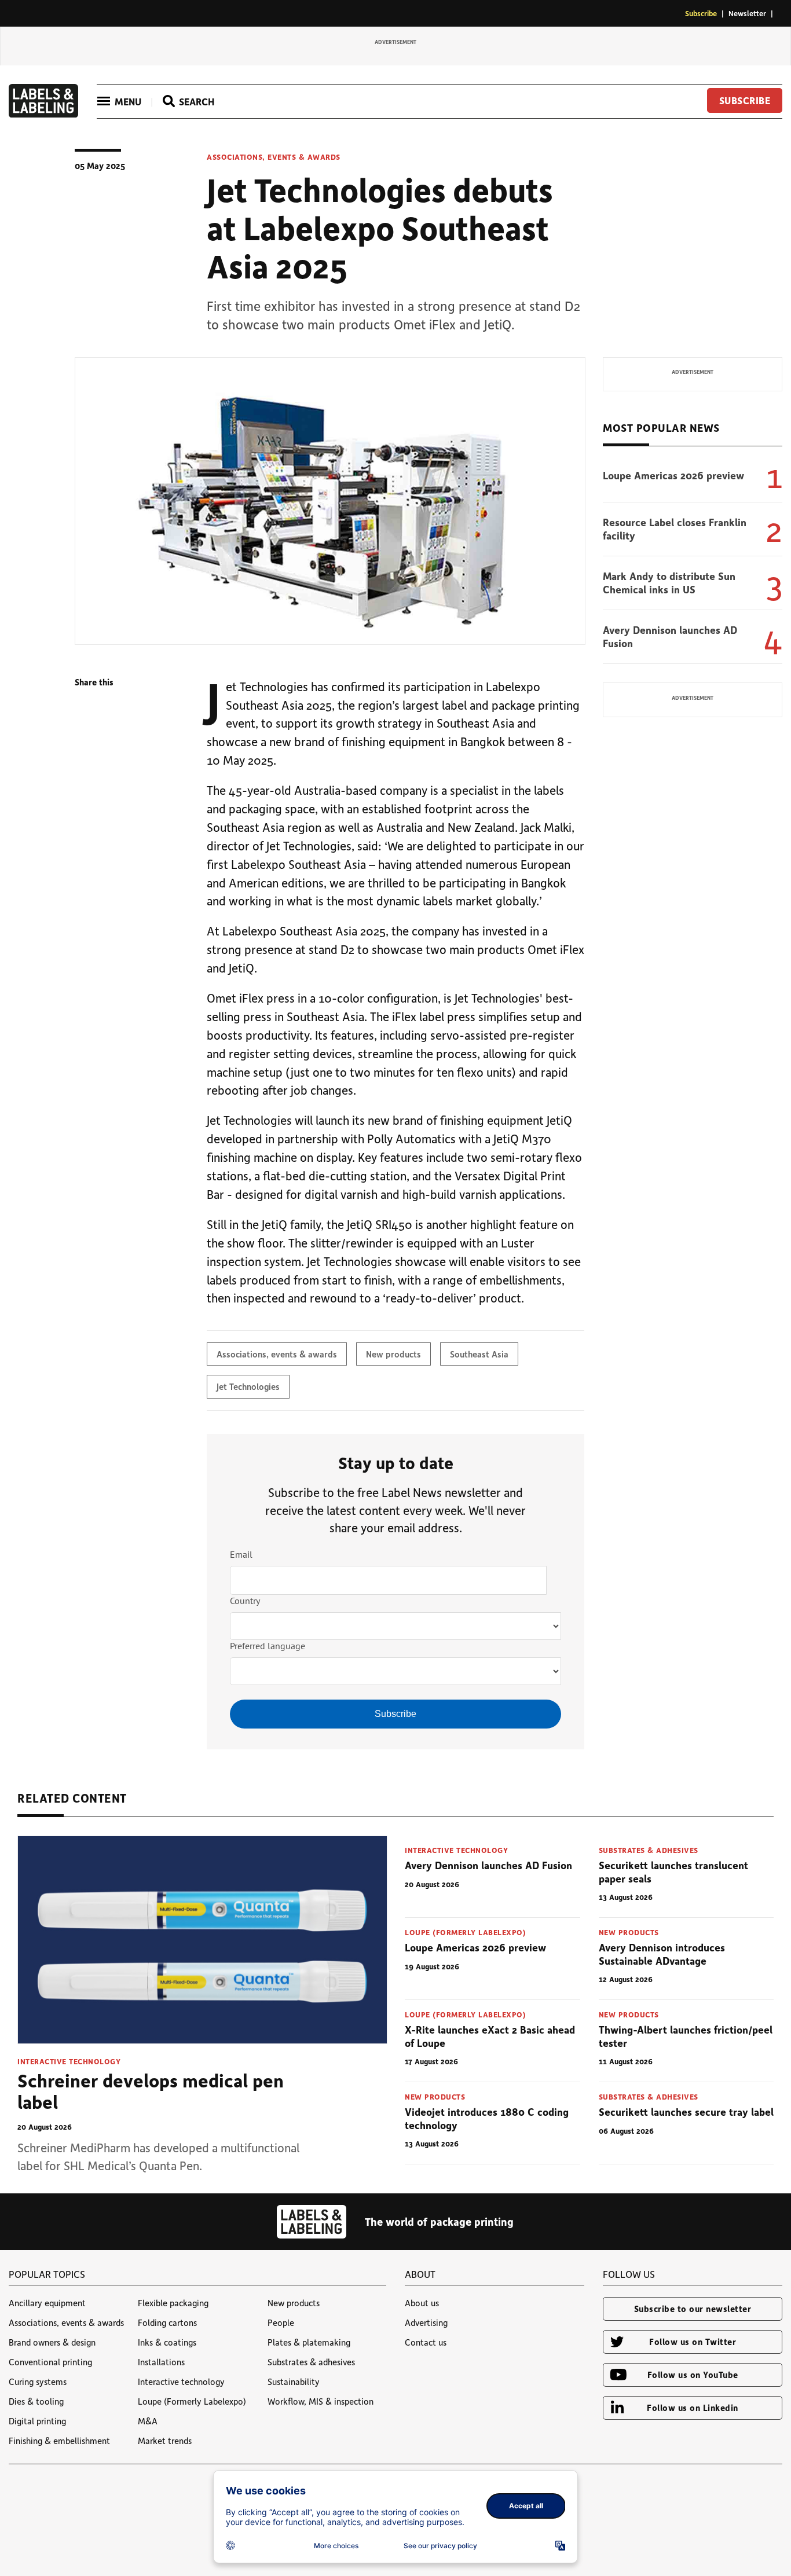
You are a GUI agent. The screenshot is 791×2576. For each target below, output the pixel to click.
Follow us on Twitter (693, 2342)
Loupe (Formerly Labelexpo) (465, 1932)
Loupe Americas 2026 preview (673, 475)
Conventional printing (50, 2362)
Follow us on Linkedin (693, 2408)
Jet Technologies (248, 1386)
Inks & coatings (167, 2342)
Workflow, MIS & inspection (321, 2401)
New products (393, 1354)
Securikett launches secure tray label (686, 2112)
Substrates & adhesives (649, 1850)
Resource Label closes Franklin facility (675, 529)
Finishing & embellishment (59, 2441)
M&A (148, 2421)
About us (422, 2303)
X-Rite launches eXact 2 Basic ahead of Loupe (490, 2036)
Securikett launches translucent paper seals (673, 1872)
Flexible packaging (173, 2303)
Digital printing (37, 2421)
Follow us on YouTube (693, 2375)
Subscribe (701, 13)
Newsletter (747, 13)
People (281, 2322)
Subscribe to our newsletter (693, 2309)
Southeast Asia (479, 1354)
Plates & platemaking (309, 2342)
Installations (161, 2362)
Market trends (165, 2441)
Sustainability (294, 2381)
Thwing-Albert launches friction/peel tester (686, 2036)
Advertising (426, 2322)
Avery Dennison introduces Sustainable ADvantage (662, 1954)
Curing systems (38, 2381)
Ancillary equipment (47, 2303)
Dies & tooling (36, 2401)
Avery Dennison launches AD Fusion (670, 636)
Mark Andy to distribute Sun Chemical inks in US (669, 583)
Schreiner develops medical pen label (151, 2091)
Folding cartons (167, 2322)
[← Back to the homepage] (43, 114)
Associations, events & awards (274, 157)
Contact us (426, 2342)
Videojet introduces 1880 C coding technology (487, 2118)
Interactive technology (69, 2061)
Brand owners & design (52, 2342)
